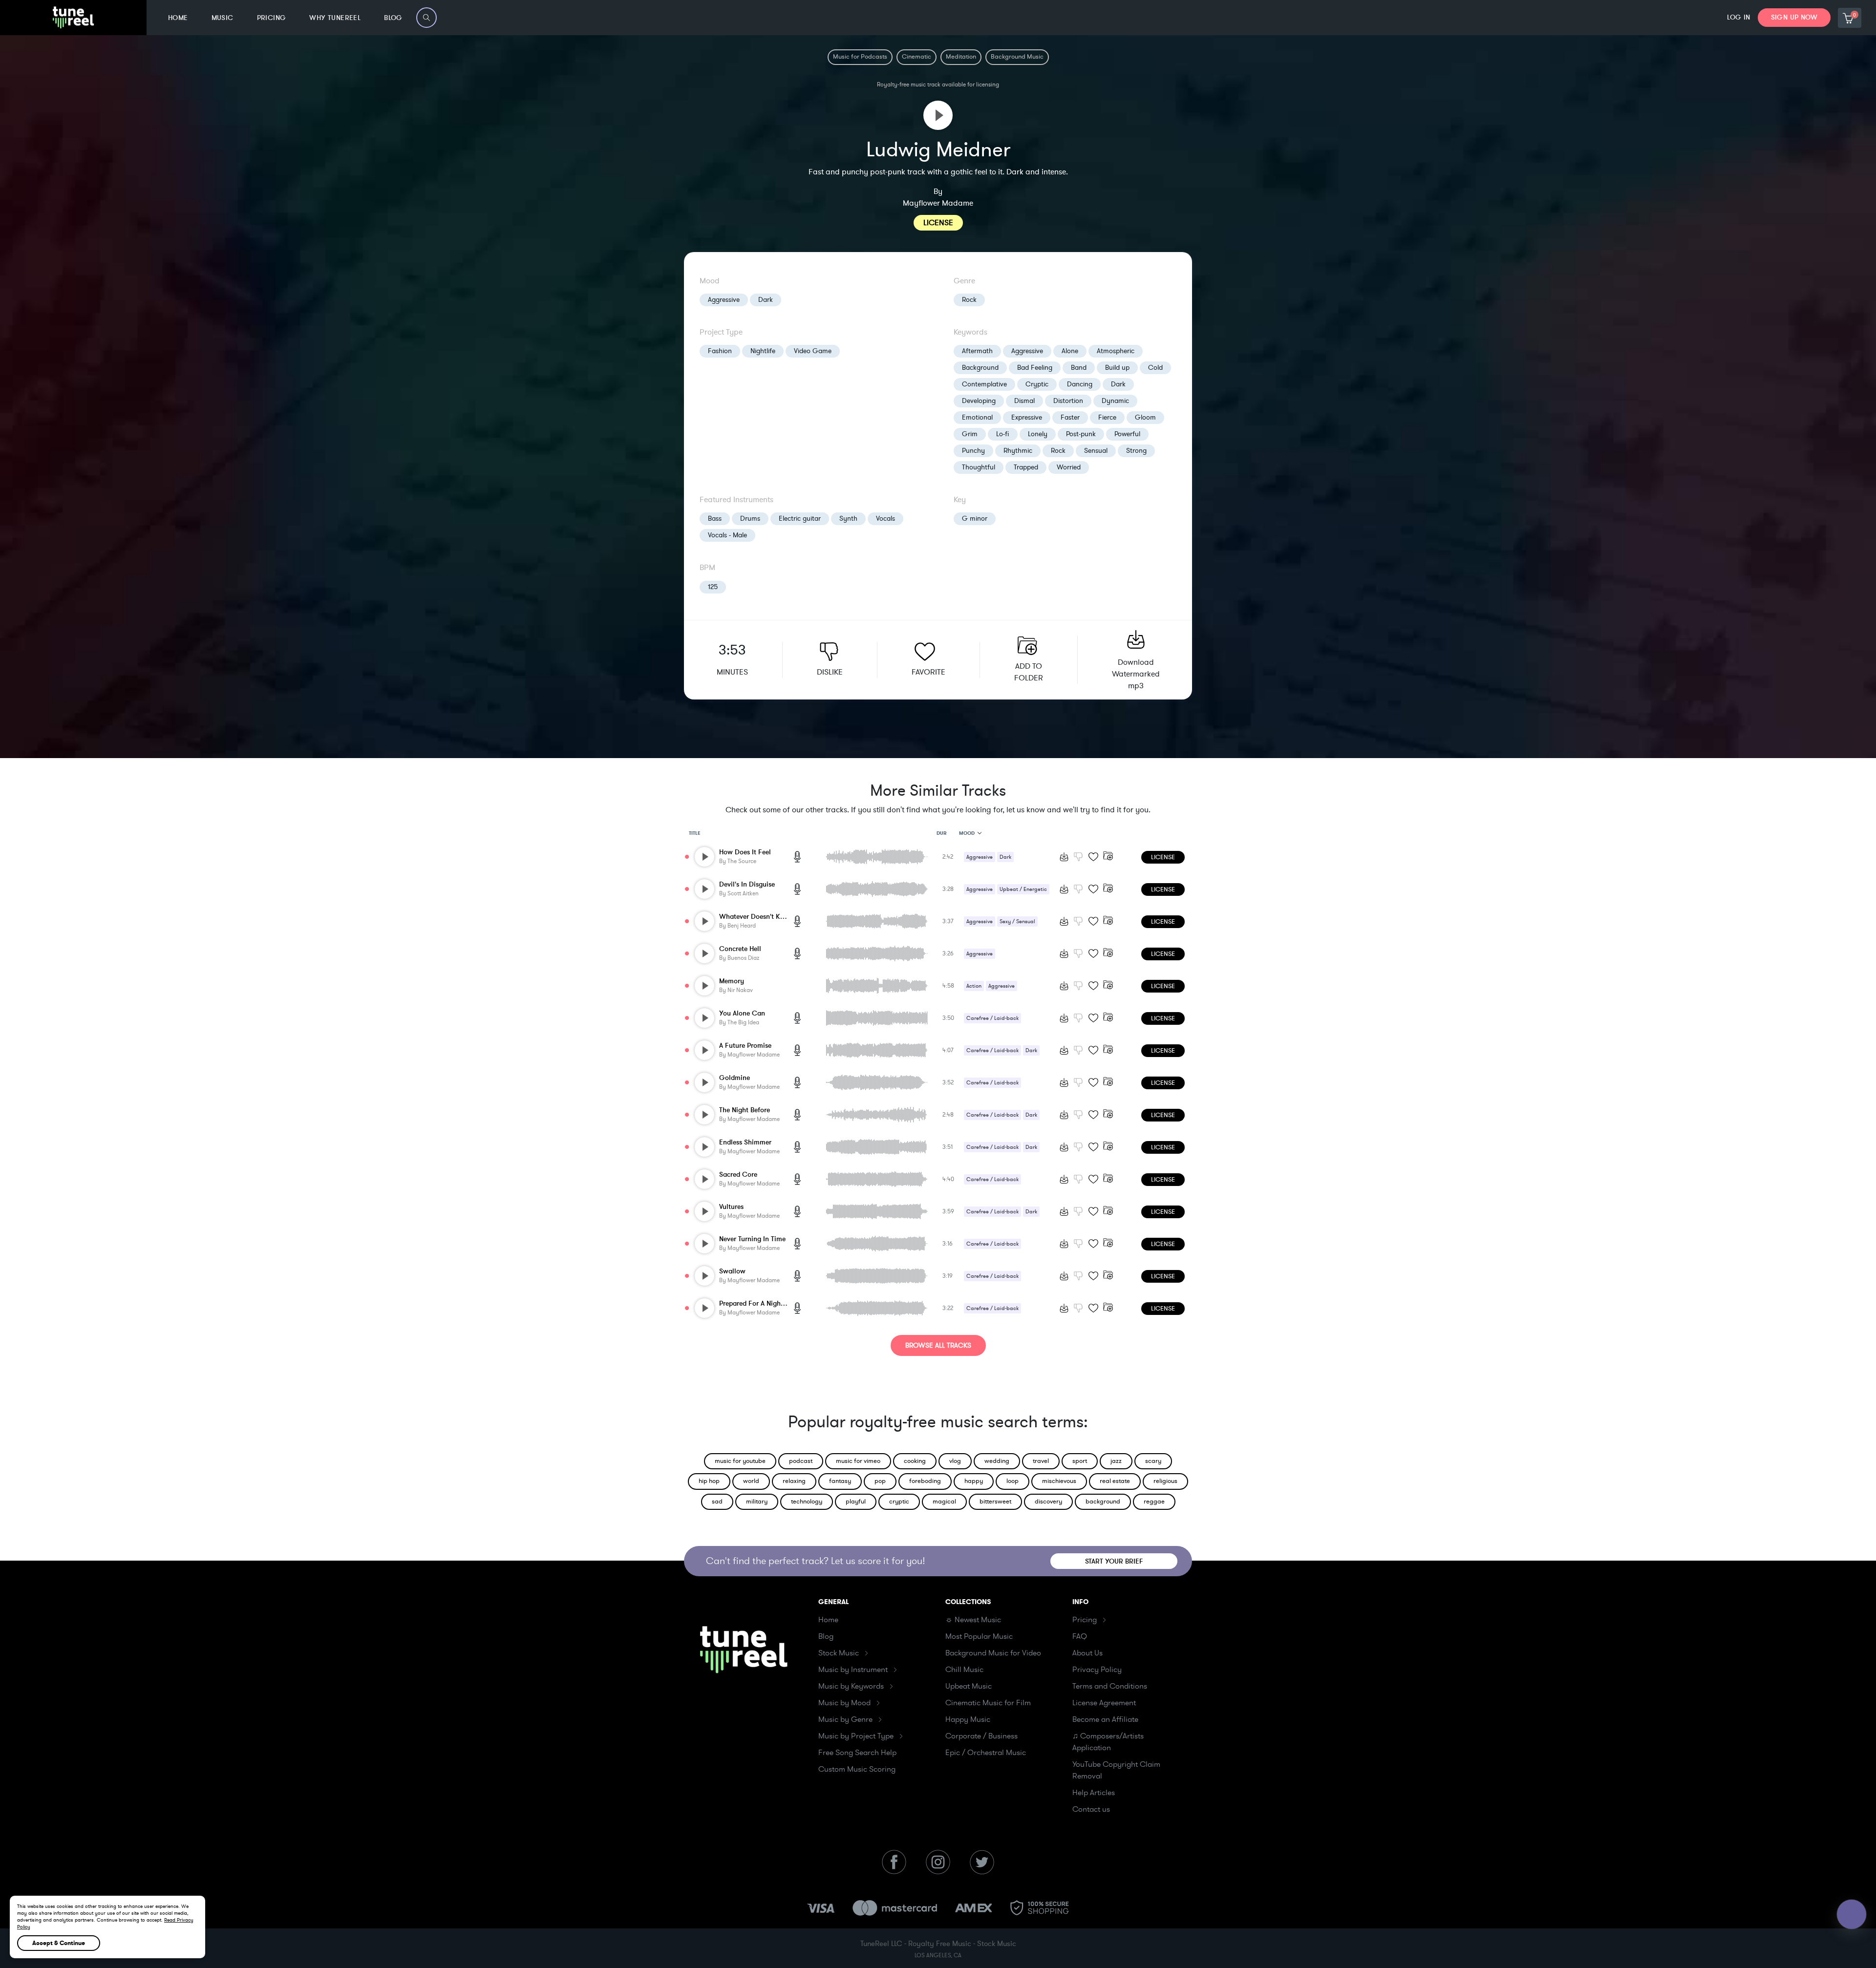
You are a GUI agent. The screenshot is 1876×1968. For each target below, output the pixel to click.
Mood (967, 833)
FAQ (1080, 1636)
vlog (955, 1461)
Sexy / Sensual (1017, 921)
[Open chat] (1852, 1914)
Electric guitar (800, 518)
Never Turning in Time (752, 1239)
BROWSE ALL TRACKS (938, 1345)
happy (974, 1481)
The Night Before (745, 1110)
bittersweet (995, 1502)
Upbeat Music (969, 1686)
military (757, 1502)
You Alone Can (742, 1013)
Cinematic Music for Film (988, 1703)
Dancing (1080, 384)
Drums (750, 518)
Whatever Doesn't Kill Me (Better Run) (778, 917)
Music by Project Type (856, 1736)
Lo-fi (1003, 434)
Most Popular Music (979, 1636)
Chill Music (964, 1670)
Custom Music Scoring (857, 1769)
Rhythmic (1018, 451)
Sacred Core (738, 1174)
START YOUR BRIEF (1114, 1561)
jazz (1116, 1461)
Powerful (1127, 434)
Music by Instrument (853, 1670)
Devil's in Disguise (747, 884)
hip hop (709, 1481)
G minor (975, 518)
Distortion (1068, 401)
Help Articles (1094, 1793)
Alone (1070, 351)
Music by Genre (845, 1719)
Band (1079, 368)
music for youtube (740, 1461)
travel (1041, 1461)
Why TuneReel (335, 18)
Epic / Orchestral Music (986, 1753)
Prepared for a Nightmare (759, 1303)
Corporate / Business (981, 1736)
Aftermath (977, 351)
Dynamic (1115, 401)
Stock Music (839, 1653)
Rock (969, 300)
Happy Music (968, 1719)
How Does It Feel (745, 852)
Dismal (1024, 401)
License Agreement (1104, 1703)
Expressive (1027, 417)
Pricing (1085, 1620)
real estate (1115, 1481)
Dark (766, 300)
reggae (1154, 1502)
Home (828, 1620)
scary (1153, 1461)
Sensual (1096, 451)
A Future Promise (745, 1046)
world (751, 1481)
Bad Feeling (1035, 368)
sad (717, 1502)
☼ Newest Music (973, 1620)
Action (974, 986)
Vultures (731, 1207)
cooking (915, 1461)
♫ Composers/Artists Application (1108, 1742)
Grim (970, 434)
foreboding (925, 1481)
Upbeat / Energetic (1023, 889)
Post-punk (1081, 434)
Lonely (1038, 434)
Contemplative (984, 384)
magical (944, 1502)
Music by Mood (844, 1703)
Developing (979, 401)
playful (856, 1502)
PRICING (272, 18)
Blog (826, 1636)
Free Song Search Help (857, 1753)
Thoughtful (979, 467)
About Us (1087, 1653)
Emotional (977, 417)
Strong (1136, 451)
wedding (997, 1461)
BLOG (393, 18)
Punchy (973, 451)
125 (713, 587)
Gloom (1145, 417)
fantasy (840, 1481)
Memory (732, 981)
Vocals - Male (727, 535)
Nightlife (763, 351)
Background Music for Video (993, 1653)
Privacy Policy (1097, 1670)
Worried (1069, 467)
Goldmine (735, 1078)
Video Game (813, 351)
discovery (1048, 1502)
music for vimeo (858, 1461)
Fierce (1107, 417)
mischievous (1059, 1481)
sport (1080, 1461)
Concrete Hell (740, 949)
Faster (1070, 417)
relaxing (794, 1481)
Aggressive (724, 300)
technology (807, 1502)
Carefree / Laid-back (992, 1018)
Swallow (732, 1271)
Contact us (1091, 1809)
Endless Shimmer (745, 1142)
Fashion (720, 351)
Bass (715, 518)
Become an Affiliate (1105, 1719)
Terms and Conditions (1110, 1686)
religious (1165, 1481)
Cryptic (1037, 384)
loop (1013, 1481)
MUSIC (223, 18)
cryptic (899, 1502)
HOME (178, 18)
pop (880, 1481)
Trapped (1026, 467)
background (1103, 1502)
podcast (801, 1461)
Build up (1117, 368)
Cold (1155, 368)
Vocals (885, 518)
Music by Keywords (851, 1686)
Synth (848, 518)
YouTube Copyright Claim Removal (1116, 1770)
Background (980, 368)
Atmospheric (1116, 351)
